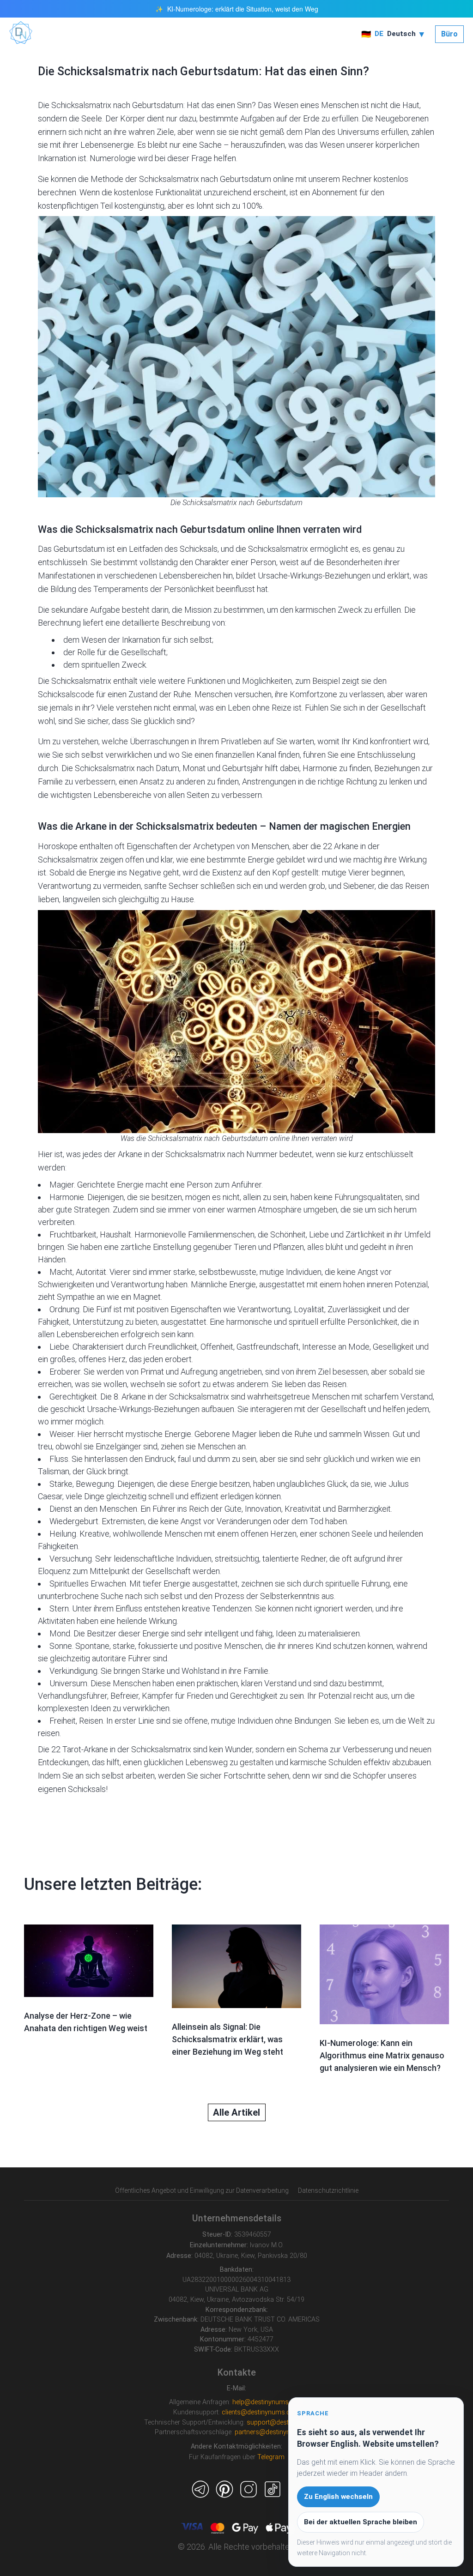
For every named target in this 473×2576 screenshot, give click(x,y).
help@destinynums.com (268, 2402)
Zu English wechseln (338, 2497)
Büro (449, 34)
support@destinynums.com (288, 2422)
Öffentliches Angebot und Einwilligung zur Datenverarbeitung (202, 2190)
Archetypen (214, 846)
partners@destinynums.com (277, 2432)
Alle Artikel (236, 2112)
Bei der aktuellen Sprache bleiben (361, 2522)
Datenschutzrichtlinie (328, 2190)
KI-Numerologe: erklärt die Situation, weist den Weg (243, 9)
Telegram (271, 2457)
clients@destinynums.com (261, 2412)
